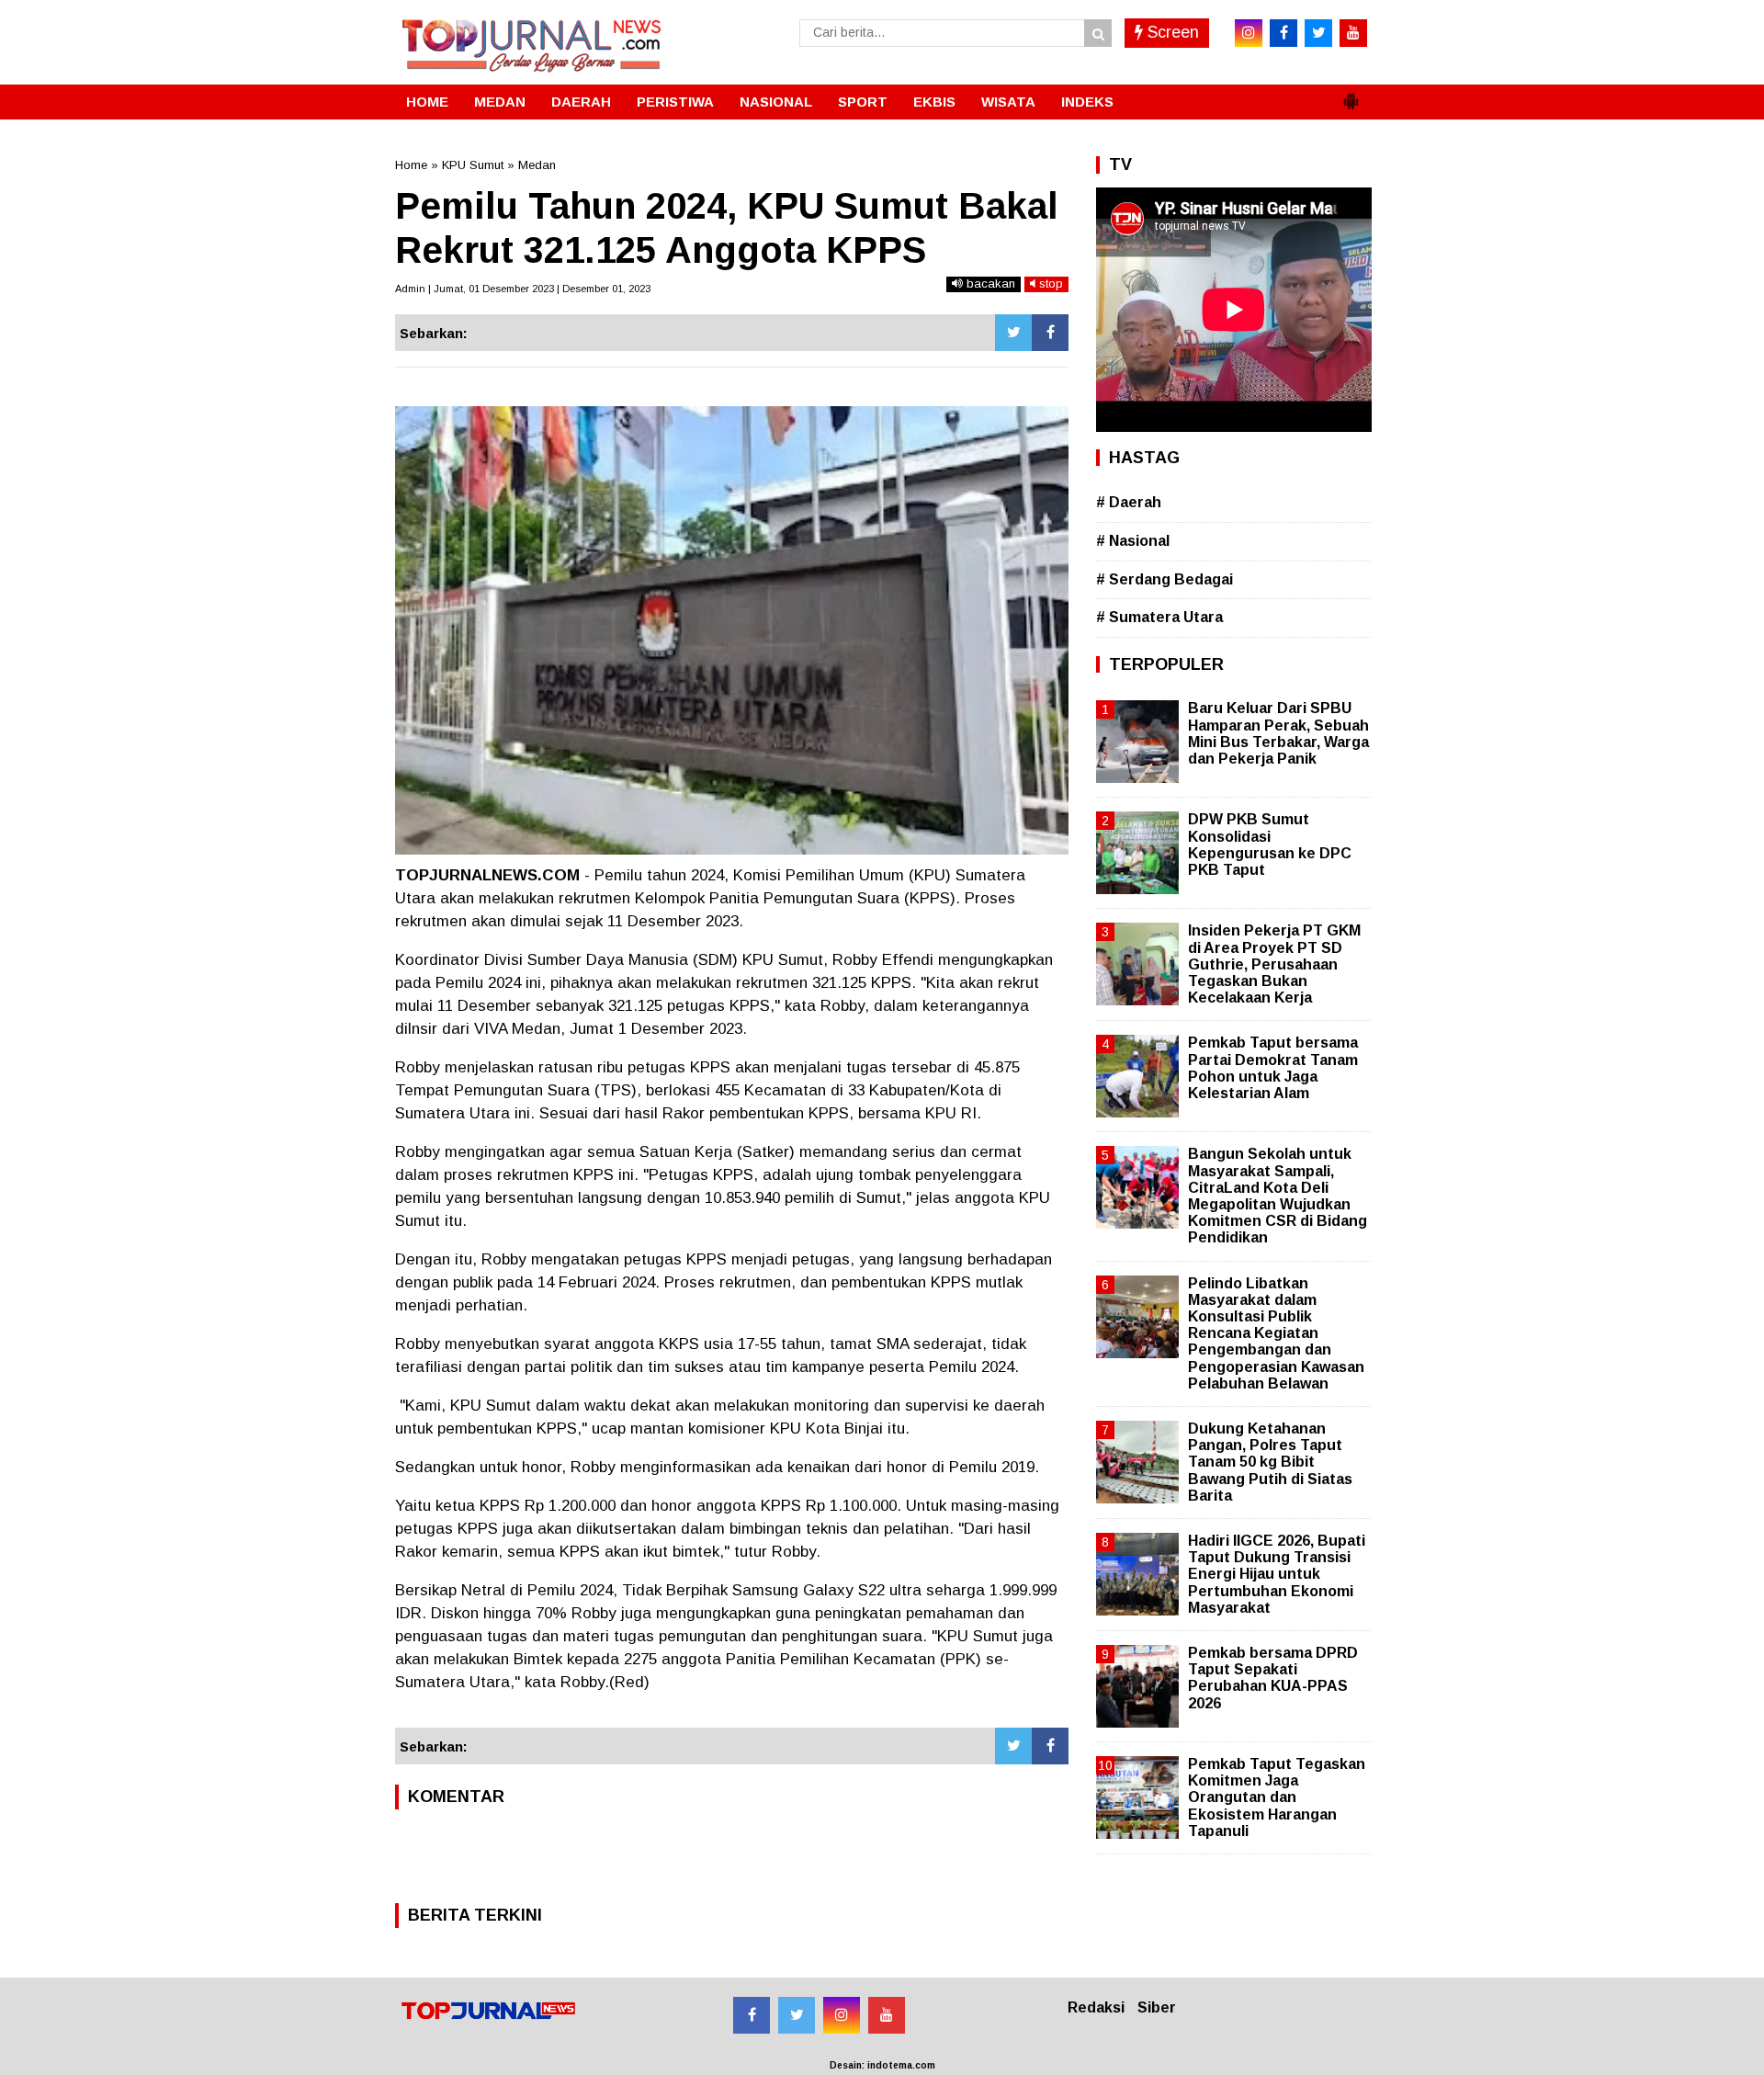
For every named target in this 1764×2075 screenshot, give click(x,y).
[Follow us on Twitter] (797, 2015)
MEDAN (500, 102)
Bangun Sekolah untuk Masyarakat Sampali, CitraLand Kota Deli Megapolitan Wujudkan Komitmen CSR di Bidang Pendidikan (1278, 1196)
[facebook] (1283, 33)
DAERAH (581, 102)
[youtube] (1353, 33)
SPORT (863, 102)
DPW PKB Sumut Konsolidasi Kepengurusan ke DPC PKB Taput (1270, 845)
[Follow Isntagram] (842, 2015)
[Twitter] (1013, 333)
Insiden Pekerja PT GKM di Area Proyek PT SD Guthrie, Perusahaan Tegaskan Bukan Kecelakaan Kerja (1274, 964)
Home (411, 165)
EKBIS (934, 102)
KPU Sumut (473, 165)
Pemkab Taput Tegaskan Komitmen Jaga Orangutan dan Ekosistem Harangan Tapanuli (1277, 1797)
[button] (1351, 94)
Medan (537, 165)
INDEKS (1087, 102)
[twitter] (1318, 33)
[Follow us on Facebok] (752, 2015)
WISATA (1008, 102)
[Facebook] (1050, 333)
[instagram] (1249, 33)
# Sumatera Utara (1159, 617)
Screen (1171, 32)
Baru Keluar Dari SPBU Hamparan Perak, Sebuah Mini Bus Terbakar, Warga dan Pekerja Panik (1278, 733)
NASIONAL (776, 102)
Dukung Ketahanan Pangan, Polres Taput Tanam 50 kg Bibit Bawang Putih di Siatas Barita (1270, 1462)
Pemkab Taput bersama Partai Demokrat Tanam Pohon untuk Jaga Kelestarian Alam (1273, 1068)
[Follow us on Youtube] (887, 2015)
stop (1049, 283)
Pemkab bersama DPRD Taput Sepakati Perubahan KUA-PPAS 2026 (1273, 1678)
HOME (427, 102)
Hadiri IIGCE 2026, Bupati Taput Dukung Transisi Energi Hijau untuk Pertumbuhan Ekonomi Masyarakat (1277, 1574)
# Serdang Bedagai (1165, 579)
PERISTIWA (675, 102)
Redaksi (1096, 2007)
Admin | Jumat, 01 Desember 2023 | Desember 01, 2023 (523, 289)
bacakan (989, 283)
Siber (1157, 2007)
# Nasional (1133, 541)
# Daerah (1129, 502)
